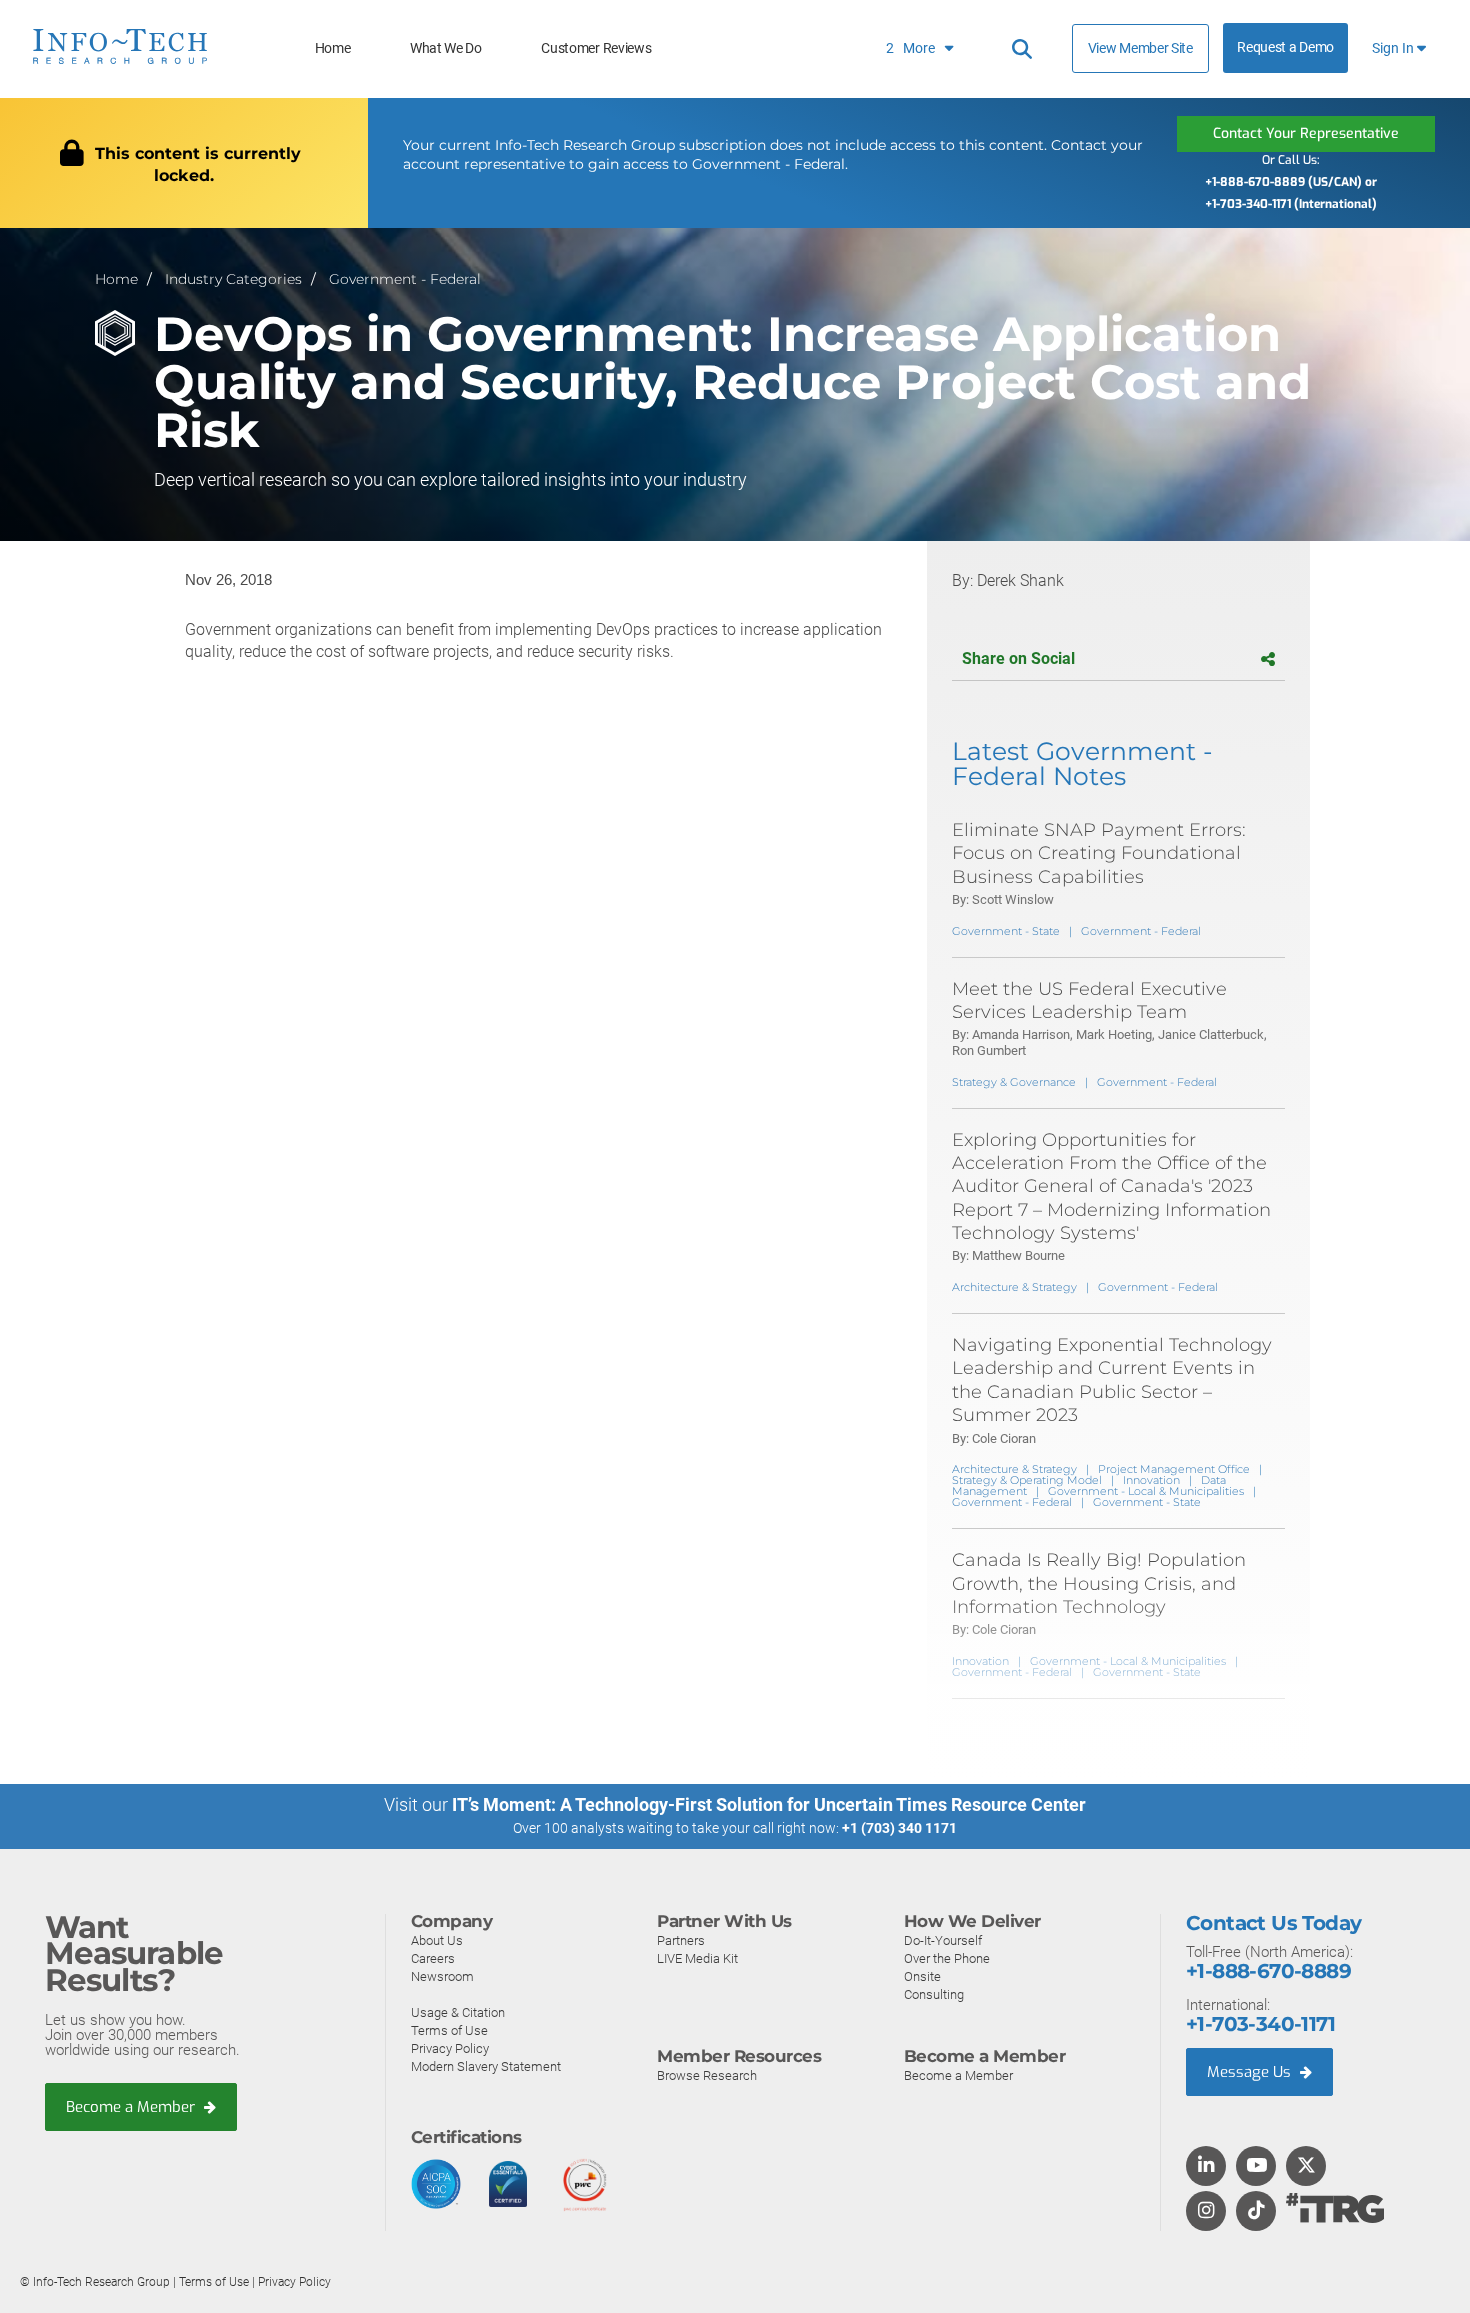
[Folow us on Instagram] (1206, 2212)
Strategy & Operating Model (1027, 1480)
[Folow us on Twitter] (1306, 2167)
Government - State (1006, 931)
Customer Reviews (596, 48)
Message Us (1251, 2072)
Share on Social (1018, 658)
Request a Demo (1285, 47)
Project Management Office (1174, 1469)
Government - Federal (405, 279)
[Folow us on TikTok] (1256, 2212)
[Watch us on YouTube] (1256, 2167)
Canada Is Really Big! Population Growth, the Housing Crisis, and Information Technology (1099, 1583)
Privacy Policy (450, 2048)
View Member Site (1140, 48)
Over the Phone (947, 1958)
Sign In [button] (1394, 48)
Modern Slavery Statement (486, 2066)
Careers (433, 1958)
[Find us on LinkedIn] (1206, 2167)
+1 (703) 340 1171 (899, 1828)
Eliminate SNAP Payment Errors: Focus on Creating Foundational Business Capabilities (1099, 853)
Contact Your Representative (1306, 133)
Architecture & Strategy (1014, 1287)
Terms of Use (449, 2030)
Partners (681, 1940)
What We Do (446, 48)
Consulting (934, 1994)
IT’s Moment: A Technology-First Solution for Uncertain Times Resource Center (769, 1804)
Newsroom (442, 1976)
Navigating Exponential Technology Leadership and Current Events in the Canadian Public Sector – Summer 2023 (1112, 1380)
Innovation (1151, 1480)
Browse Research (707, 2075)
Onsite (922, 1976)
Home (333, 48)
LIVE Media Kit (697, 1958)
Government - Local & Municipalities (1146, 1491)
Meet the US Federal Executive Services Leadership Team (1089, 1000)
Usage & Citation (458, 2012)
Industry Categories (233, 279)
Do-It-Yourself (943, 1940)
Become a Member (132, 2107)
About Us (437, 1940)
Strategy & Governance (1014, 1082)
